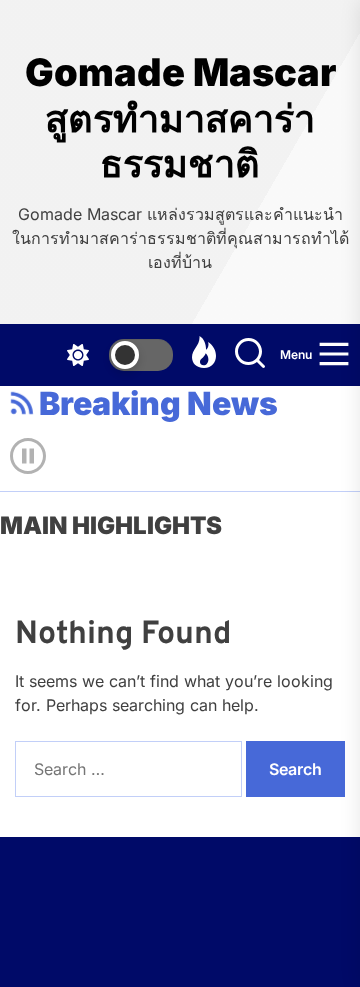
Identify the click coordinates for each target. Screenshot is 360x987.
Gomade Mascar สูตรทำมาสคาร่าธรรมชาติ (180, 118)
